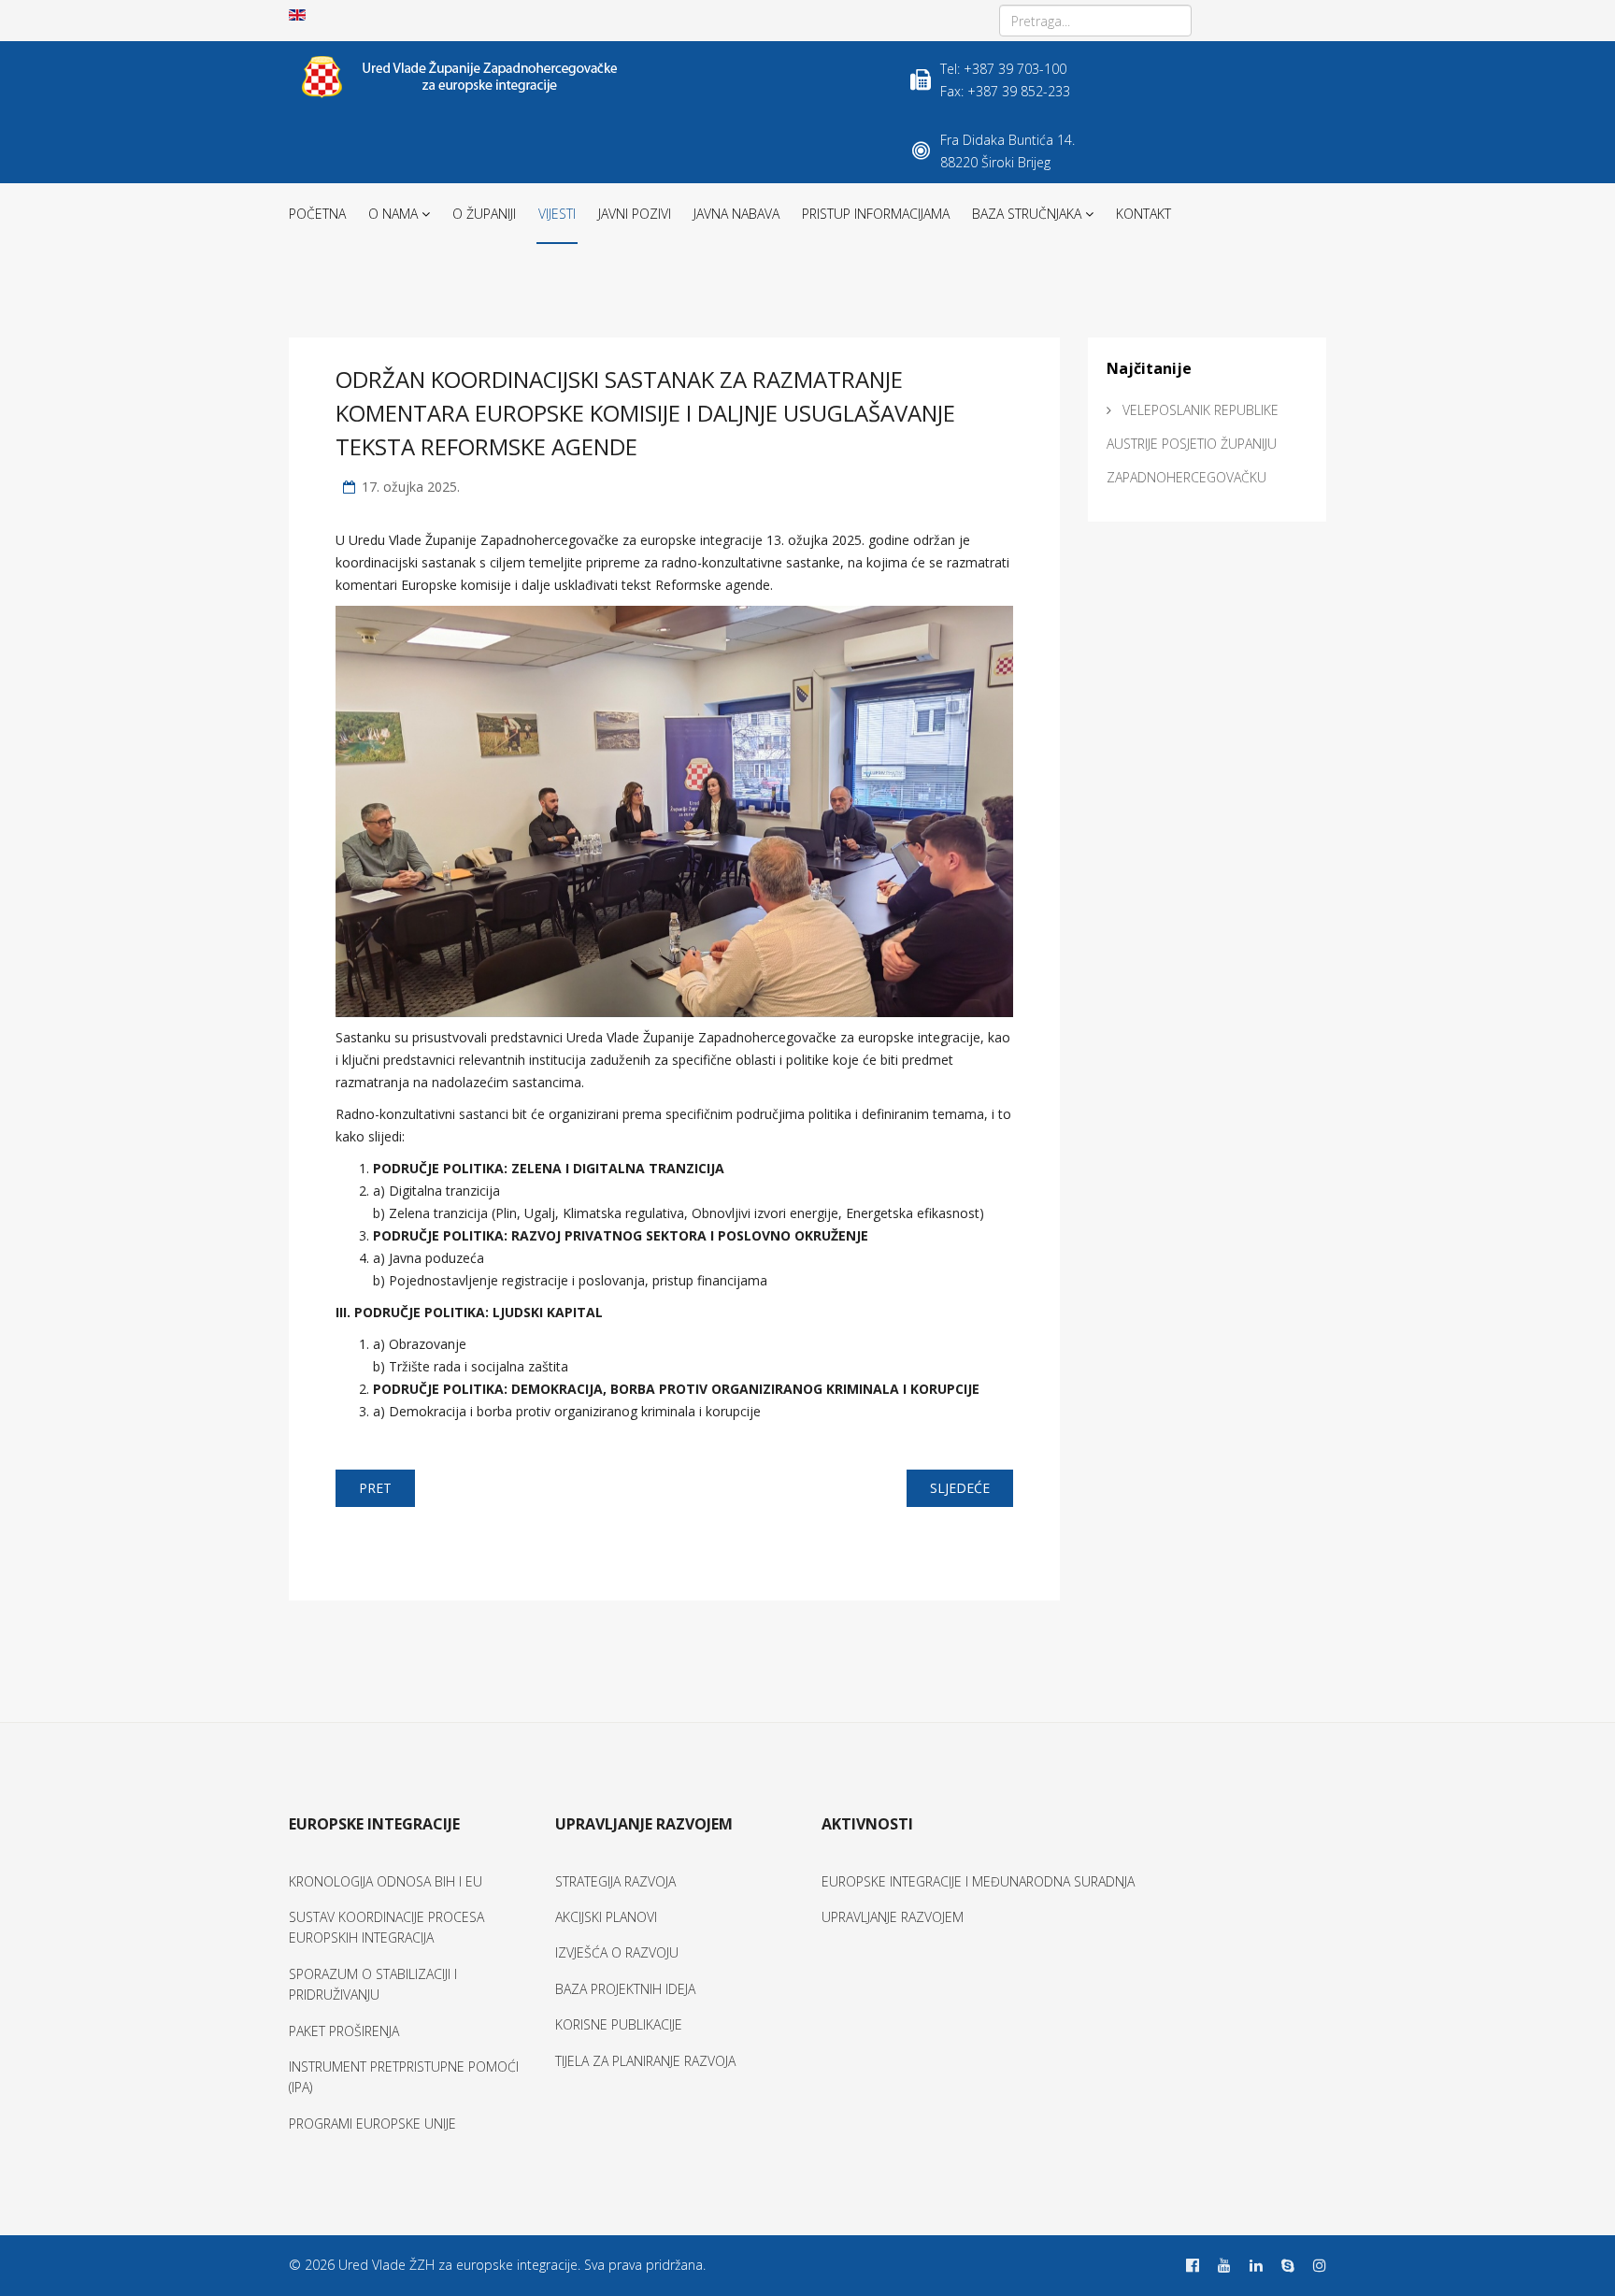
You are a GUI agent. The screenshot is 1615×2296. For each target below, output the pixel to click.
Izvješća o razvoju (617, 1952)
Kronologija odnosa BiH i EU (386, 1881)
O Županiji (484, 214)
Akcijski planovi (606, 1917)
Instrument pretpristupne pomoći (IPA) (404, 2077)
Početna (317, 214)
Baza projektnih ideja (625, 1989)
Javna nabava (736, 214)
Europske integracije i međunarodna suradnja (978, 1881)
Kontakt (1143, 214)
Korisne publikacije (619, 2024)
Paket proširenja (344, 2031)
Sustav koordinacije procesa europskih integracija (386, 1927)
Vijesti (557, 214)
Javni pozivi (635, 214)
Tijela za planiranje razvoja (645, 2061)
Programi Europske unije (372, 2124)
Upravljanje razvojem (893, 1917)
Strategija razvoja (615, 1881)
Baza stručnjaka (1027, 214)
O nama (393, 214)
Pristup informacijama (876, 214)
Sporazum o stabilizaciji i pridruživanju (373, 1984)
